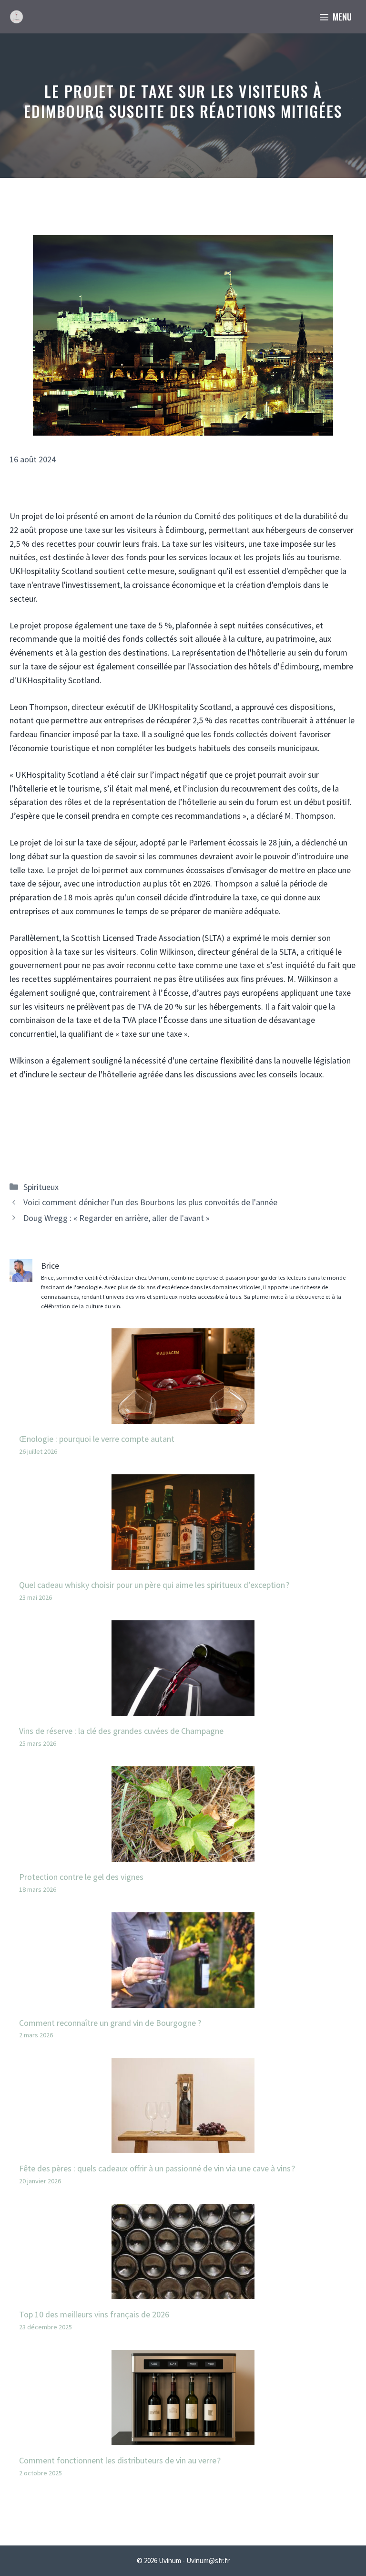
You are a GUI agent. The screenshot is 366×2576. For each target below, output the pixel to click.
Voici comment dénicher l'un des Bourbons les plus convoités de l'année (150, 1202)
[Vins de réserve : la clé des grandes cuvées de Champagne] (183, 1708)
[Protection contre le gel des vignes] (183, 1854)
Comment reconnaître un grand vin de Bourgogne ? (110, 2023)
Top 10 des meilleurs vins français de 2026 (94, 2314)
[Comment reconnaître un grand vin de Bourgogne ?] (183, 2000)
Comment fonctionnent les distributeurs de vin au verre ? (120, 2460)
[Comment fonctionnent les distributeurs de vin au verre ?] (183, 2438)
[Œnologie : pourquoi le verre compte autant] (183, 1416)
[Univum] (16, 17)
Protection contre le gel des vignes (81, 1877)
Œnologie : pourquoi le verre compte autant (97, 1439)
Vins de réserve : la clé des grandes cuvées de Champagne (121, 1731)
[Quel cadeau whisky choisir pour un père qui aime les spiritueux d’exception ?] (183, 1562)
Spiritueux (41, 1187)
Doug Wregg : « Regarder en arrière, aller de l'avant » (117, 1218)
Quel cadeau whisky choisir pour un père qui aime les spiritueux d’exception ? (154, 1585)
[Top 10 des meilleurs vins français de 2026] (183, 2292)
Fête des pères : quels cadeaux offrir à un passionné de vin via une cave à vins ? (157, 2168)
